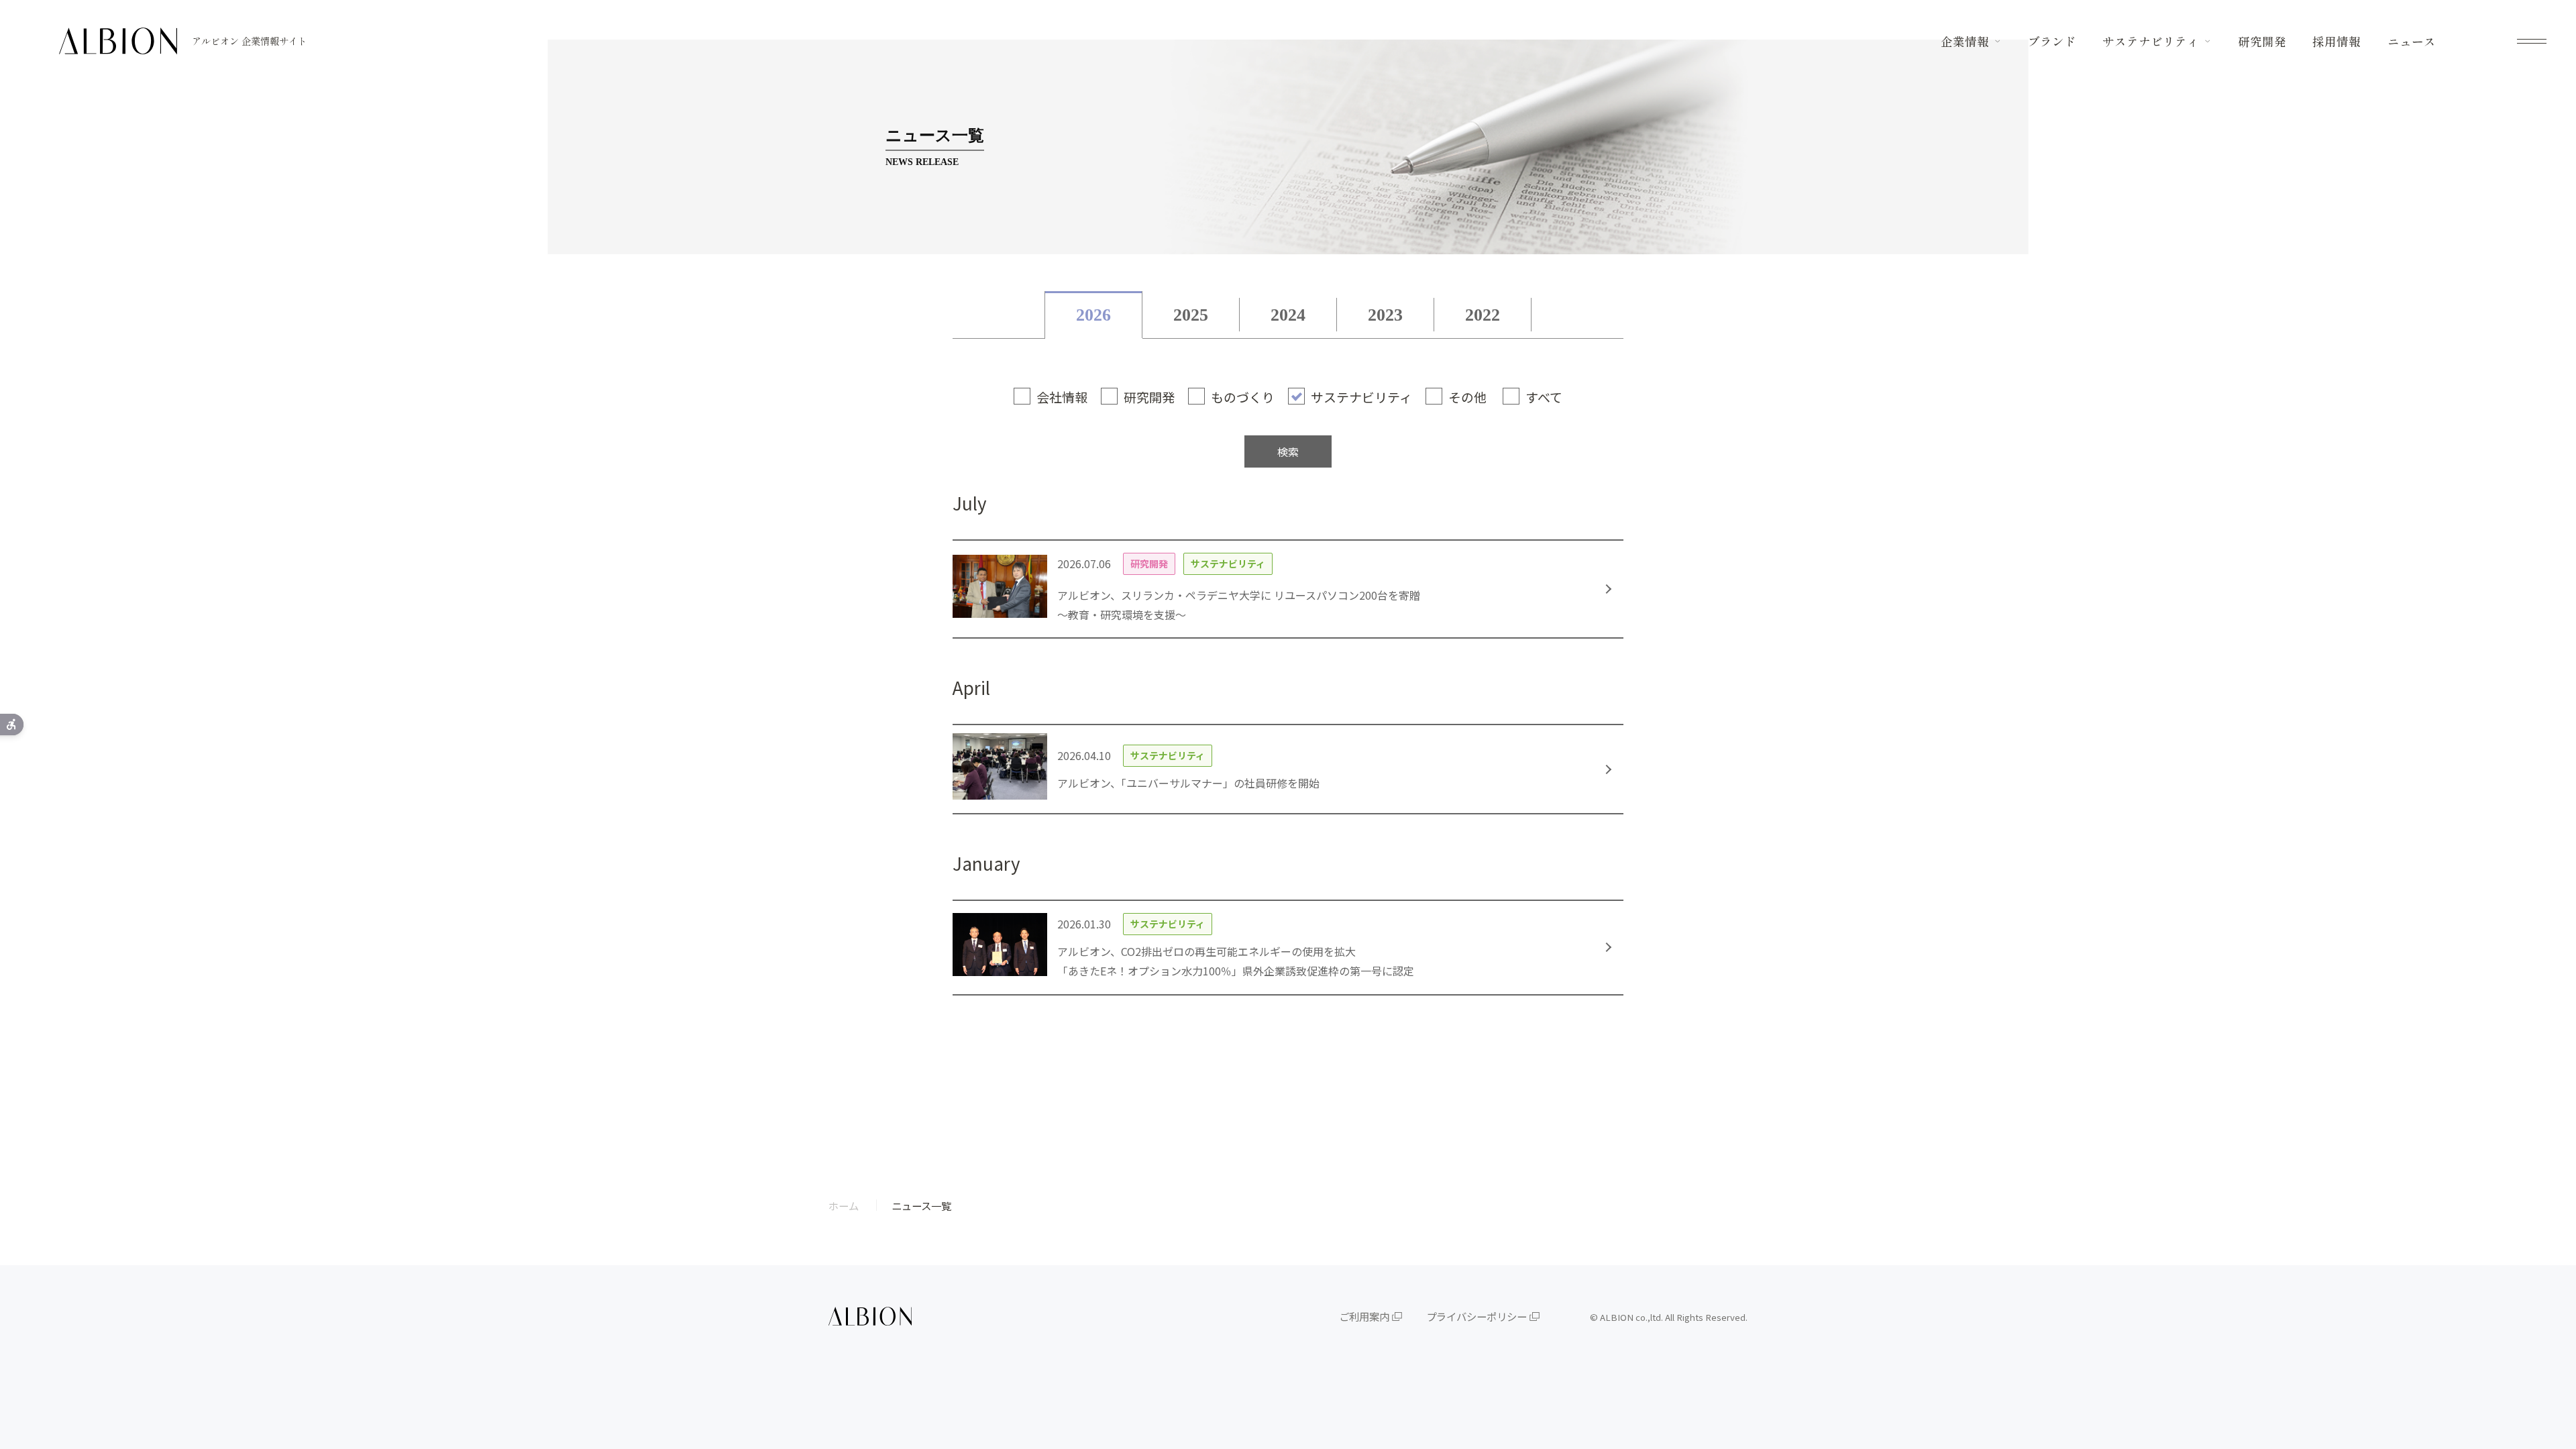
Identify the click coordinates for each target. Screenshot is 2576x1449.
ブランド (2052, 42)
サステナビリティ (2151, 42)
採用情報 (2337, 42)
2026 (1093, 315)
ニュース (2412, 42)
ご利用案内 (1364, 1316)
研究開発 (2262, 42)
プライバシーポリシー (1477, 1316)
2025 (1191, 315)
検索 (1288, 451)
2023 (1385, 315)
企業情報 (1965, 42)
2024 (1288, 315)
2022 (1483, 315)
